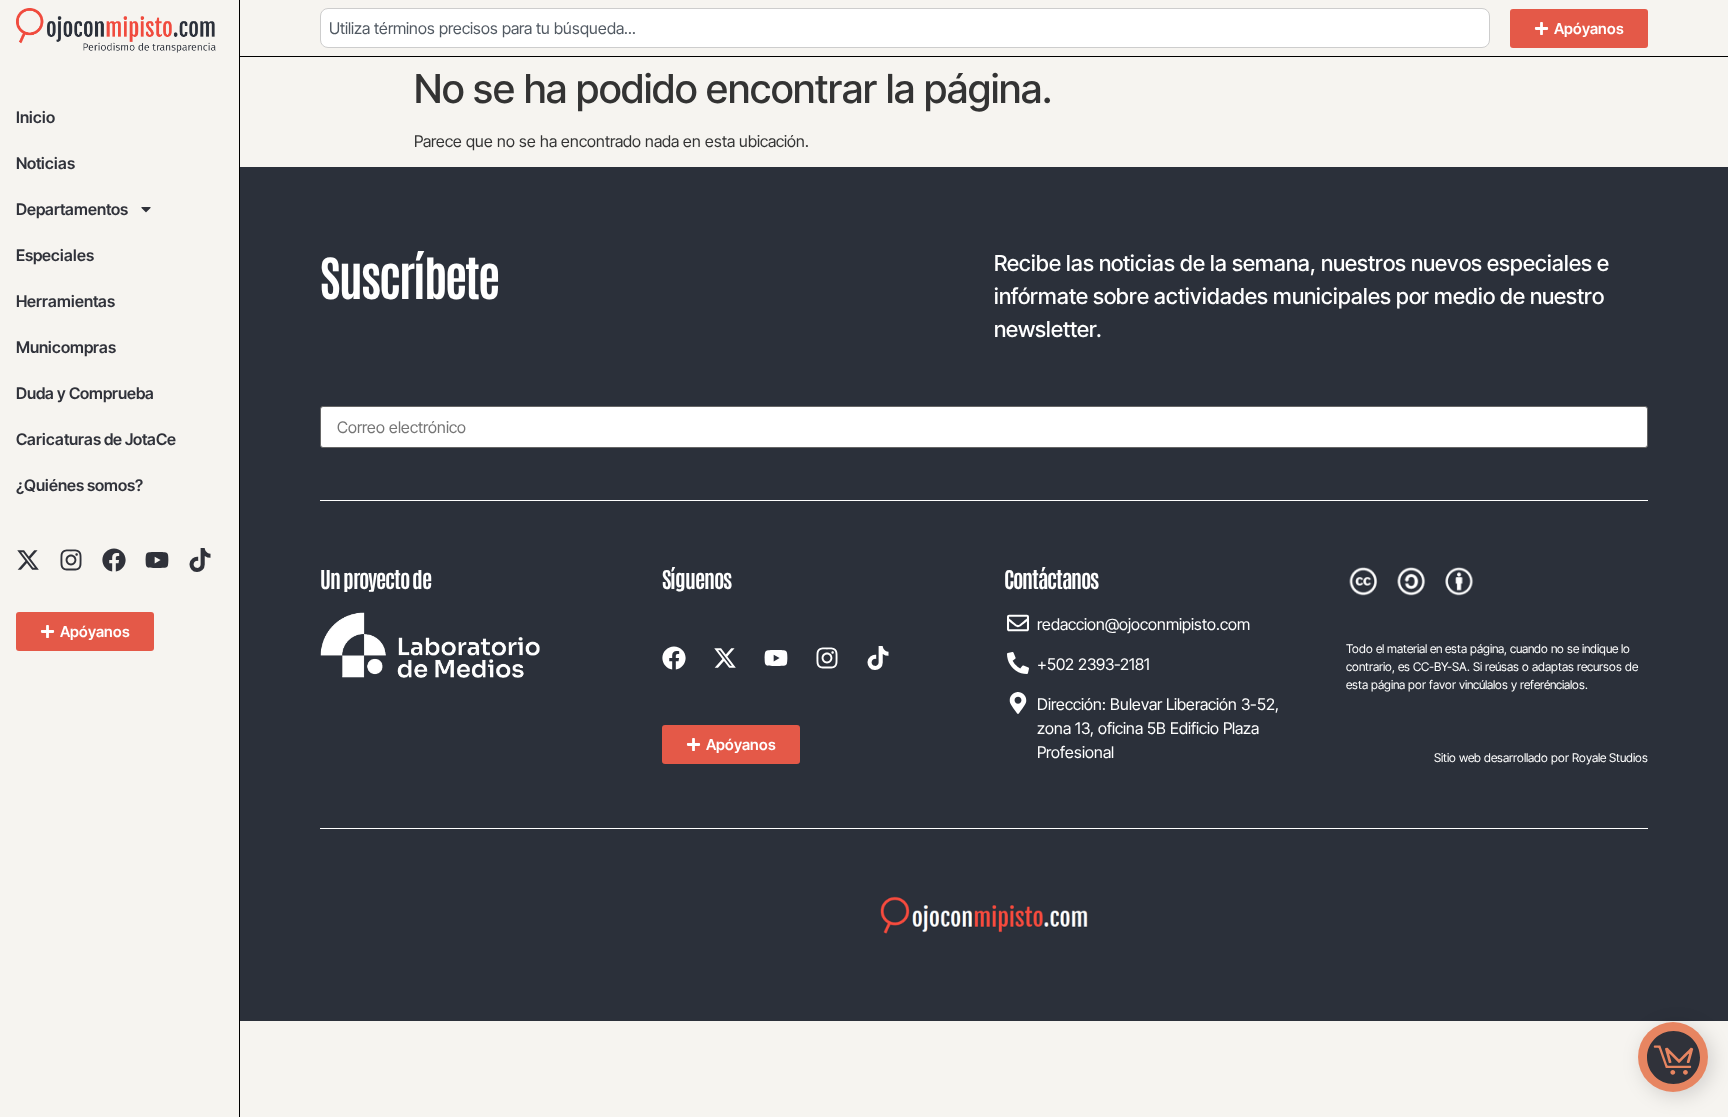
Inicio (35, 117)
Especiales (55, 255)
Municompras (66, 347)
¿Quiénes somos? (79, 485)
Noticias (45, 163)
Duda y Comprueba (85, 393)
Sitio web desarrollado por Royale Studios (1541, 757)
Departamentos (72, 209)
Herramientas (65, 301)
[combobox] (905, 28)
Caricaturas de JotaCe (96, 439)
